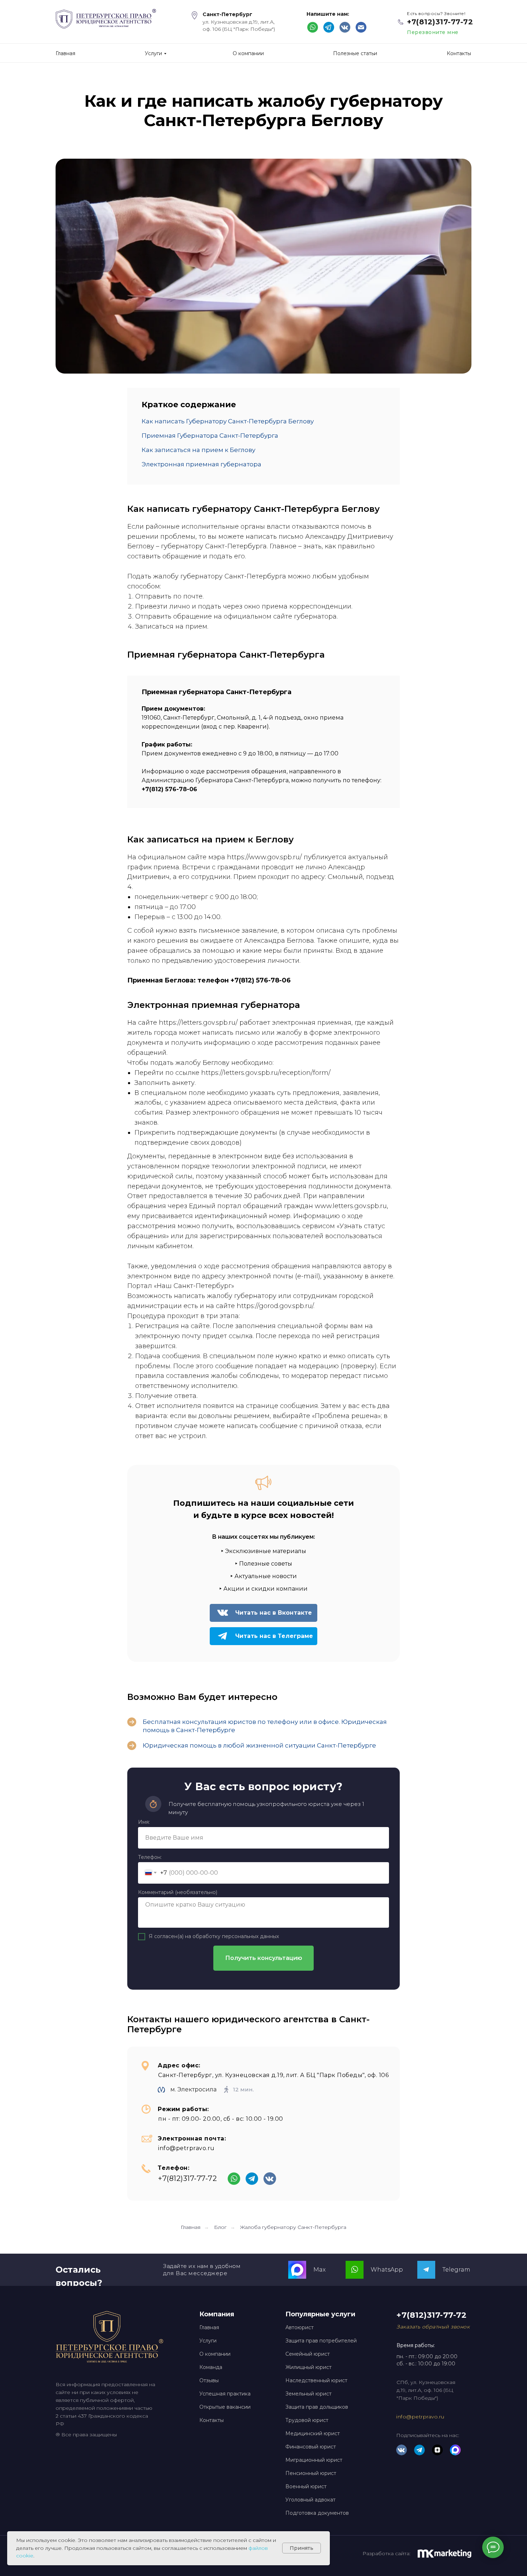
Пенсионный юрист (311, 2473)
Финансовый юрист (311, 2447)
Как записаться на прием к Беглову (198, 450)
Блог (220, 2227)
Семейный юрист (308, 2354)
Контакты (212, 2420)
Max (319, 2270)
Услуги (208, 2341)
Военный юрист (306, 2486)
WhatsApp (387, 2270)
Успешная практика (225, 2394)
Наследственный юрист (316, 2380)
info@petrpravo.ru (186, 2148)
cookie (25, 2556)
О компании (215, 2354)
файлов (258, 2548)
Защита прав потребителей (321, 2341)
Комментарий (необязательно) (178, 1892)
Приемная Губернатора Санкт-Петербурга (210, 436)
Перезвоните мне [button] (433, 32)
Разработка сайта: (386, 2553)
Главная (191, 2227)
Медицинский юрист (313, 2433)
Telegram (456, 2270)
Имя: (144, 1822)
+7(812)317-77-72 (440, 22)
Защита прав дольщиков (317, 2407)
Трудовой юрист (307, 2420)
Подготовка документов (317, 2513)
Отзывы (209, 2380)
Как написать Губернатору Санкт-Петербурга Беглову (228, 421)
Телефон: (150, 1857)
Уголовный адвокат (310, 2500)
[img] (361, 27)
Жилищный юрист (308, 2367)
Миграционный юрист (314, 2460)
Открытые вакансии (225, 2407)
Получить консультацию (264, 1958)
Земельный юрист (308, 2394)
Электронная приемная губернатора (201, 464)
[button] (433, 2327)
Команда (211, 2367)
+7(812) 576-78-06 (261, 980)
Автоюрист (300, 2327)
